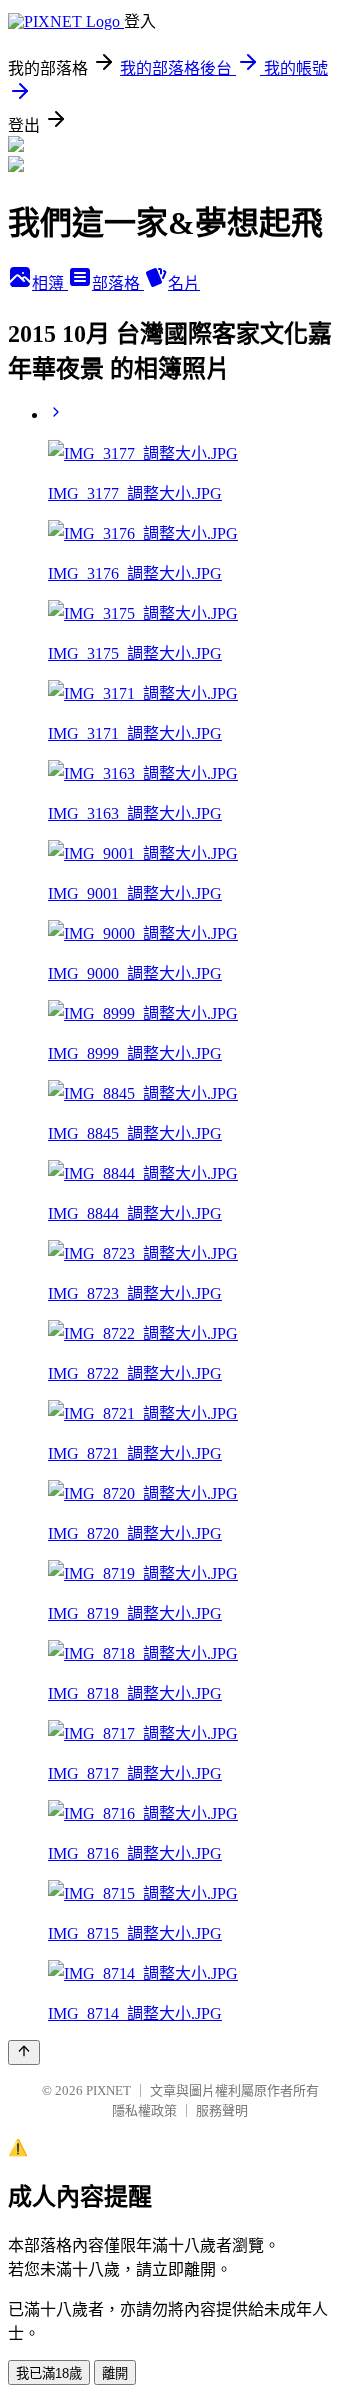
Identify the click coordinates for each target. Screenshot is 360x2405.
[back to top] (24, 2052)
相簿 (50, 283)
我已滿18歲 (49, 2373)
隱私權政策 (144, 2110)
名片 (184, 283)
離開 (115, 2373)
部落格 (118, 283)
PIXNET (108, 2090)
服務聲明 (222, 2110)
